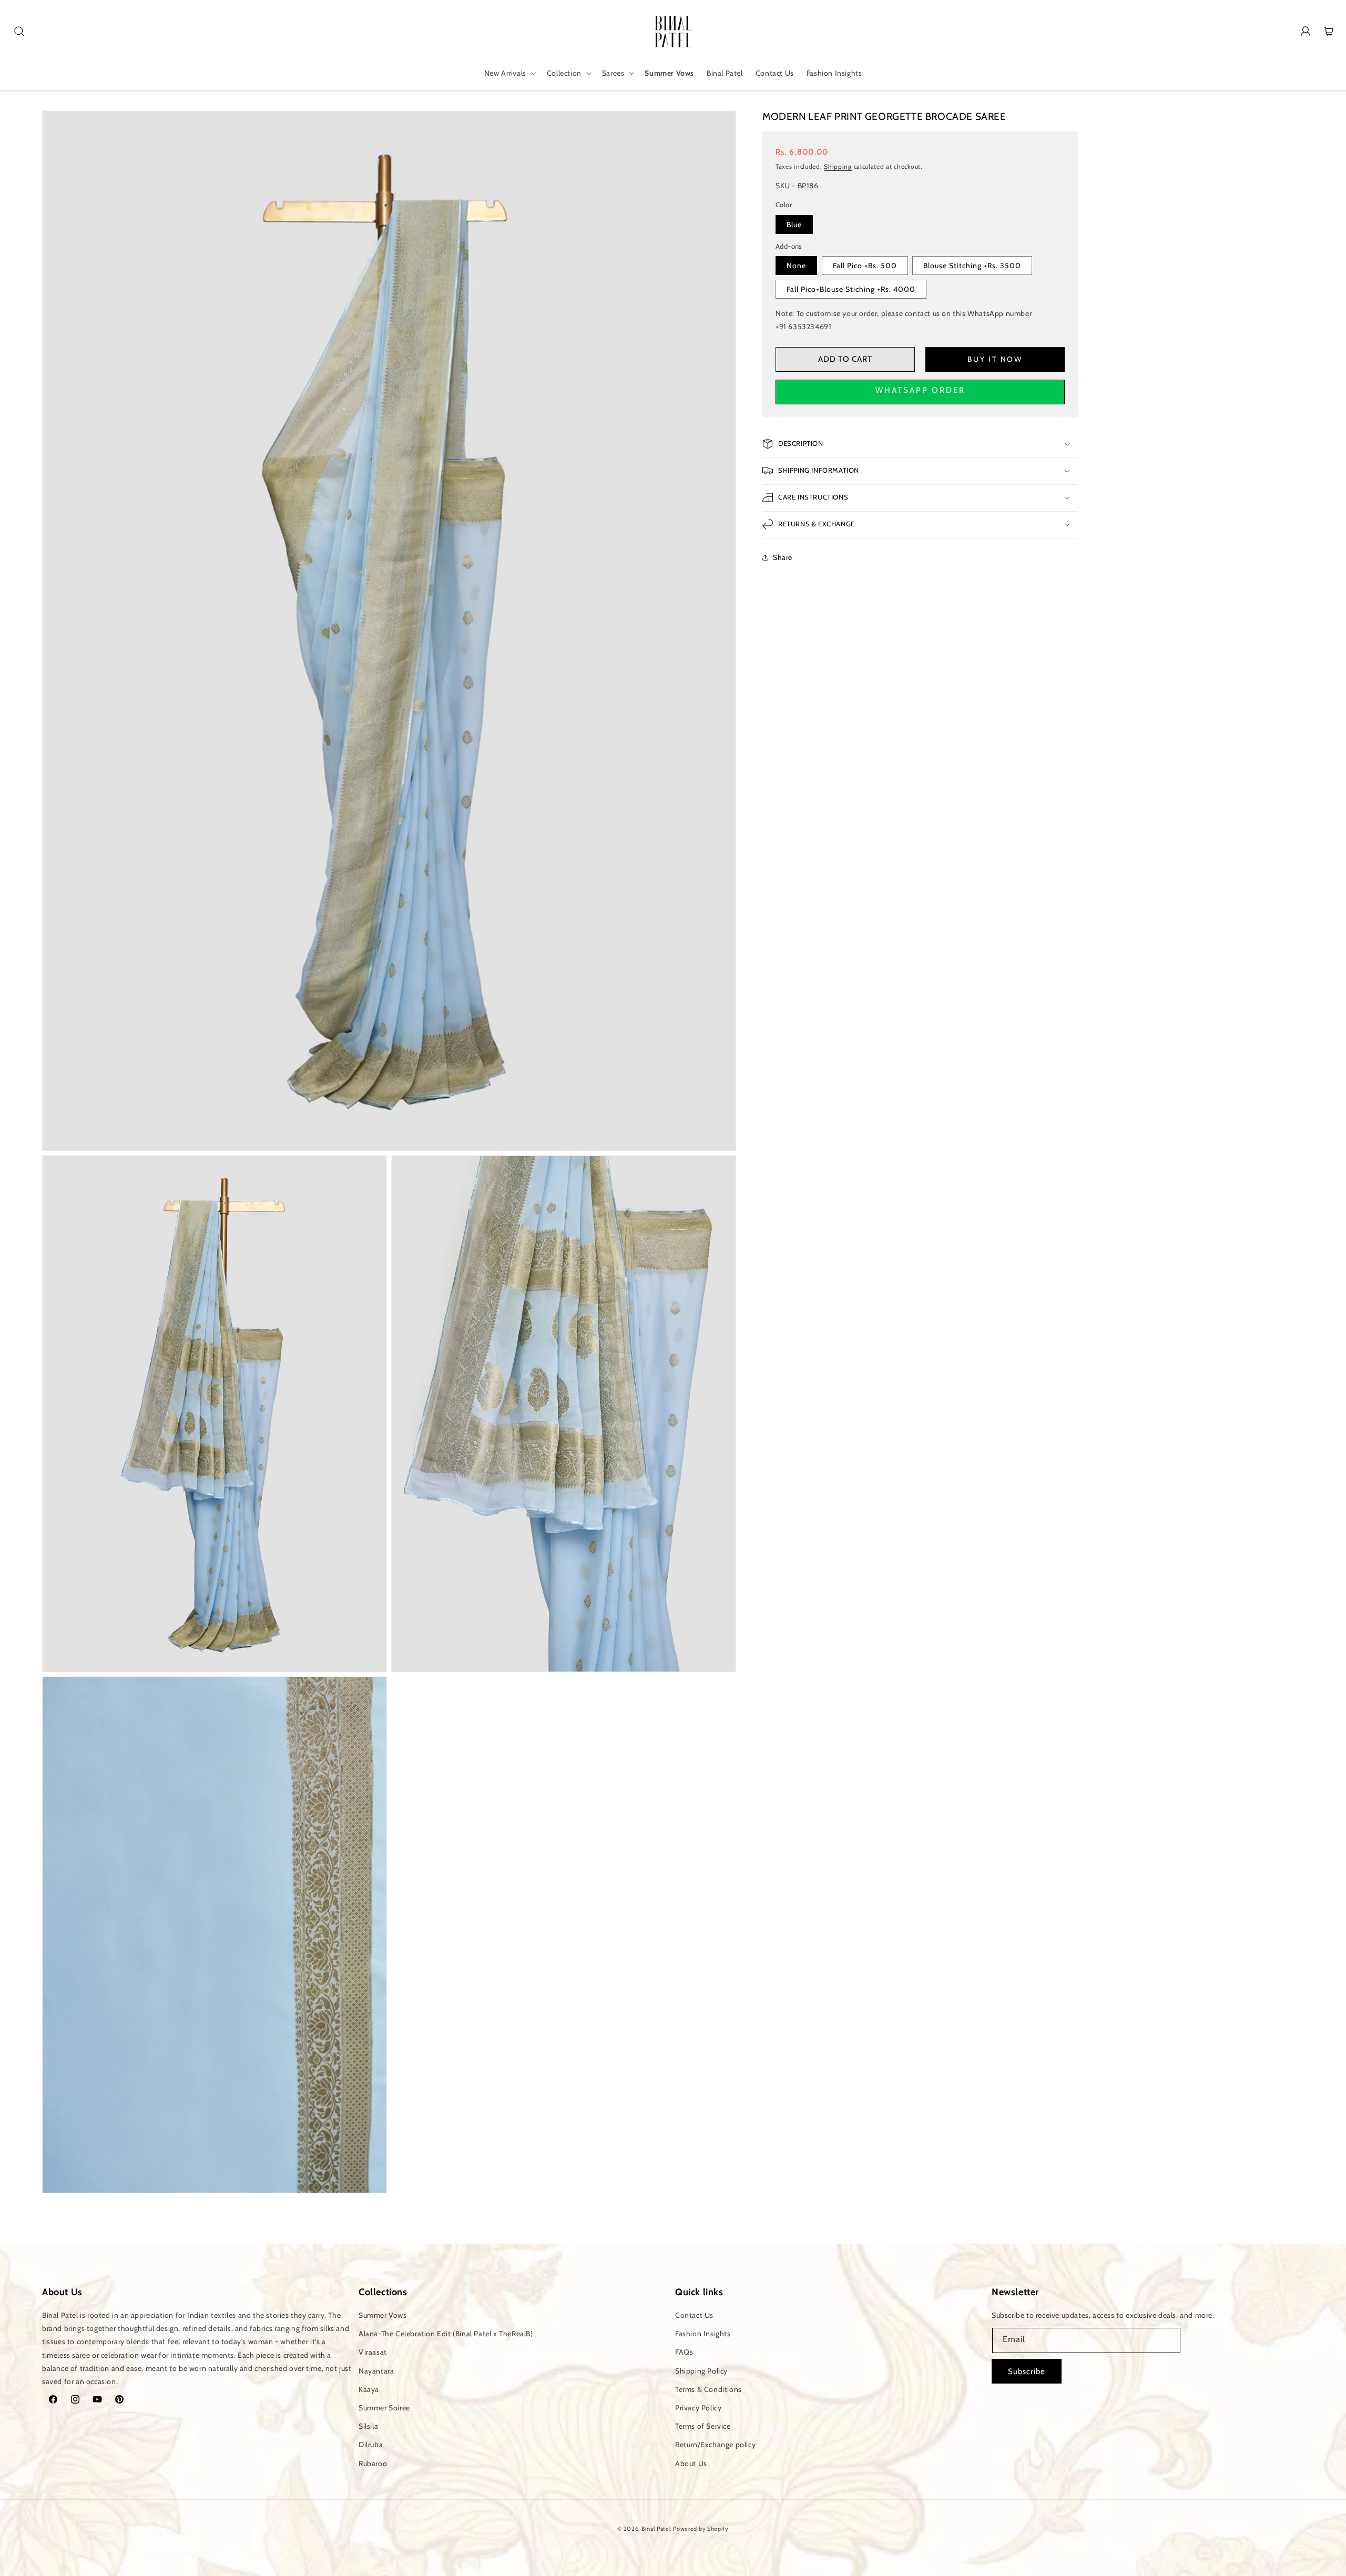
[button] (19, 32)
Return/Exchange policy (715, 2445)
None (796, 266)
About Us (691, 2463)
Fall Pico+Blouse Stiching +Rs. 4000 (851, 289)
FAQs (684, 2352)
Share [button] (783, 557)
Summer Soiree (384, 2408)
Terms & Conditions (708, 2389)
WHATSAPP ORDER (920, 390)
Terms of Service (703, 2426)
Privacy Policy (698, 2408)
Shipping (838, 166)
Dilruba (371, 2445)
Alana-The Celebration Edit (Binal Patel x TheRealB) (446, 2334)
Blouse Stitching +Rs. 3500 (972, 266)
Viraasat (373, 2352)
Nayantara (376, 2371)
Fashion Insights (703, 2334)
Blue (794, 224)
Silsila (368, 2426)
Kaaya (369, 2389)
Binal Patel (656, 2529)
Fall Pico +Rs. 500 (865, 266)
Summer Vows (383, 2315)
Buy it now (995, 359)
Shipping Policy (701, 2371)
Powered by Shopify (701, 2529)
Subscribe (1027, 2371)
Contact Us (694, 2315)
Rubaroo (373, 2463)
